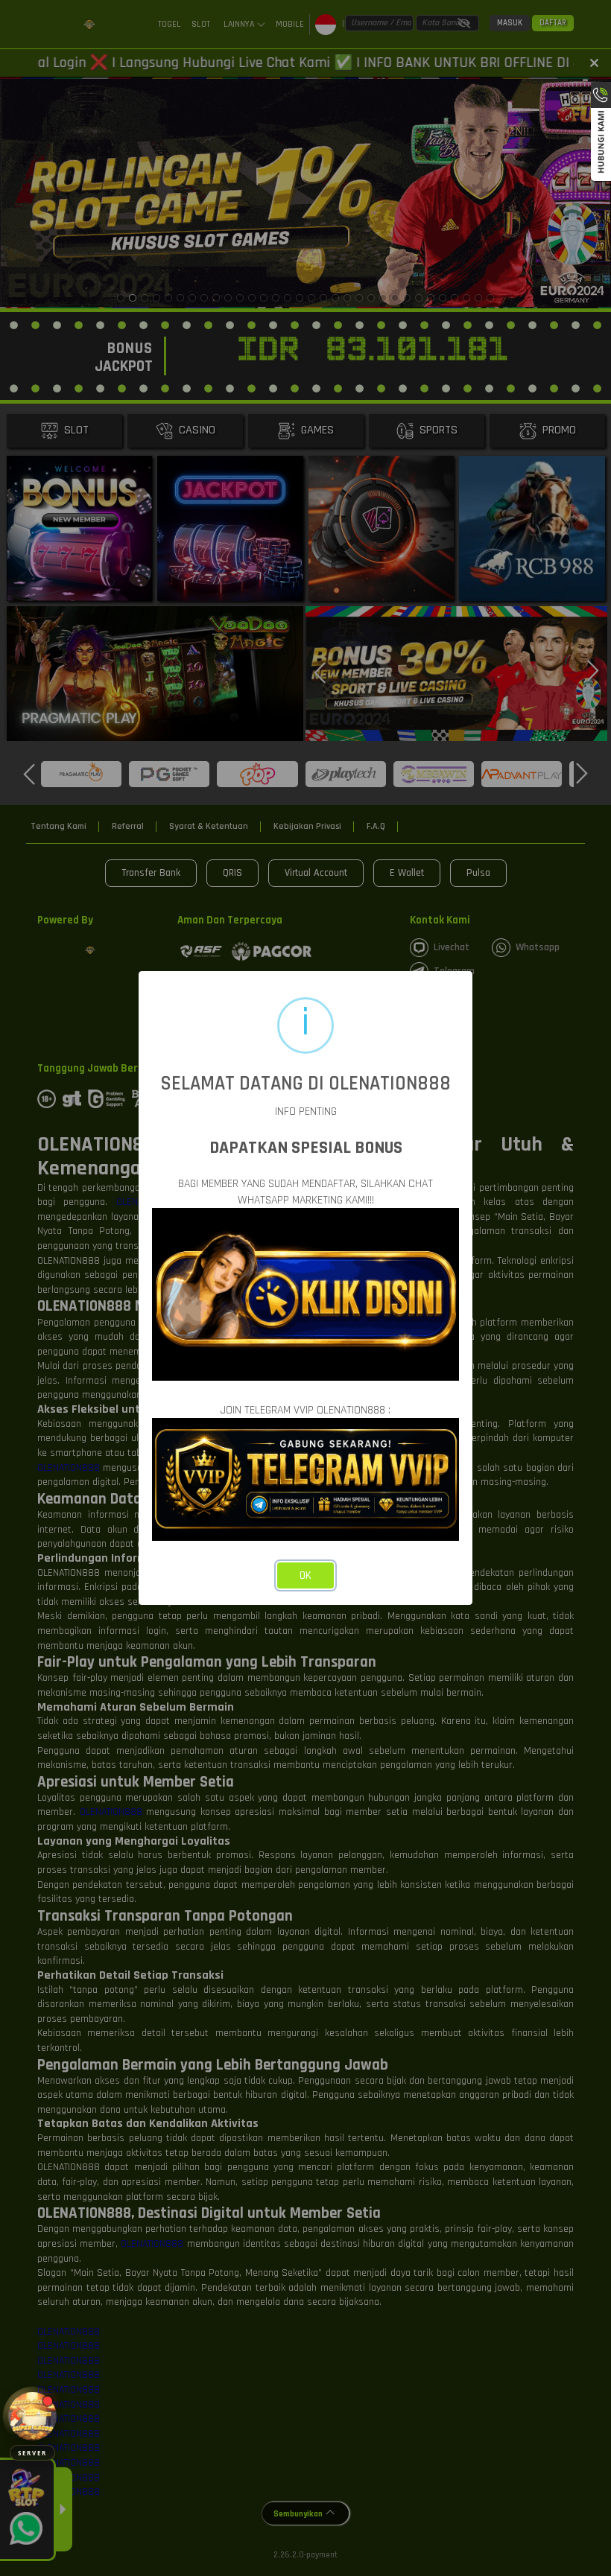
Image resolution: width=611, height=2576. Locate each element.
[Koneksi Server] (32, 2416)
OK (305, 1575)
